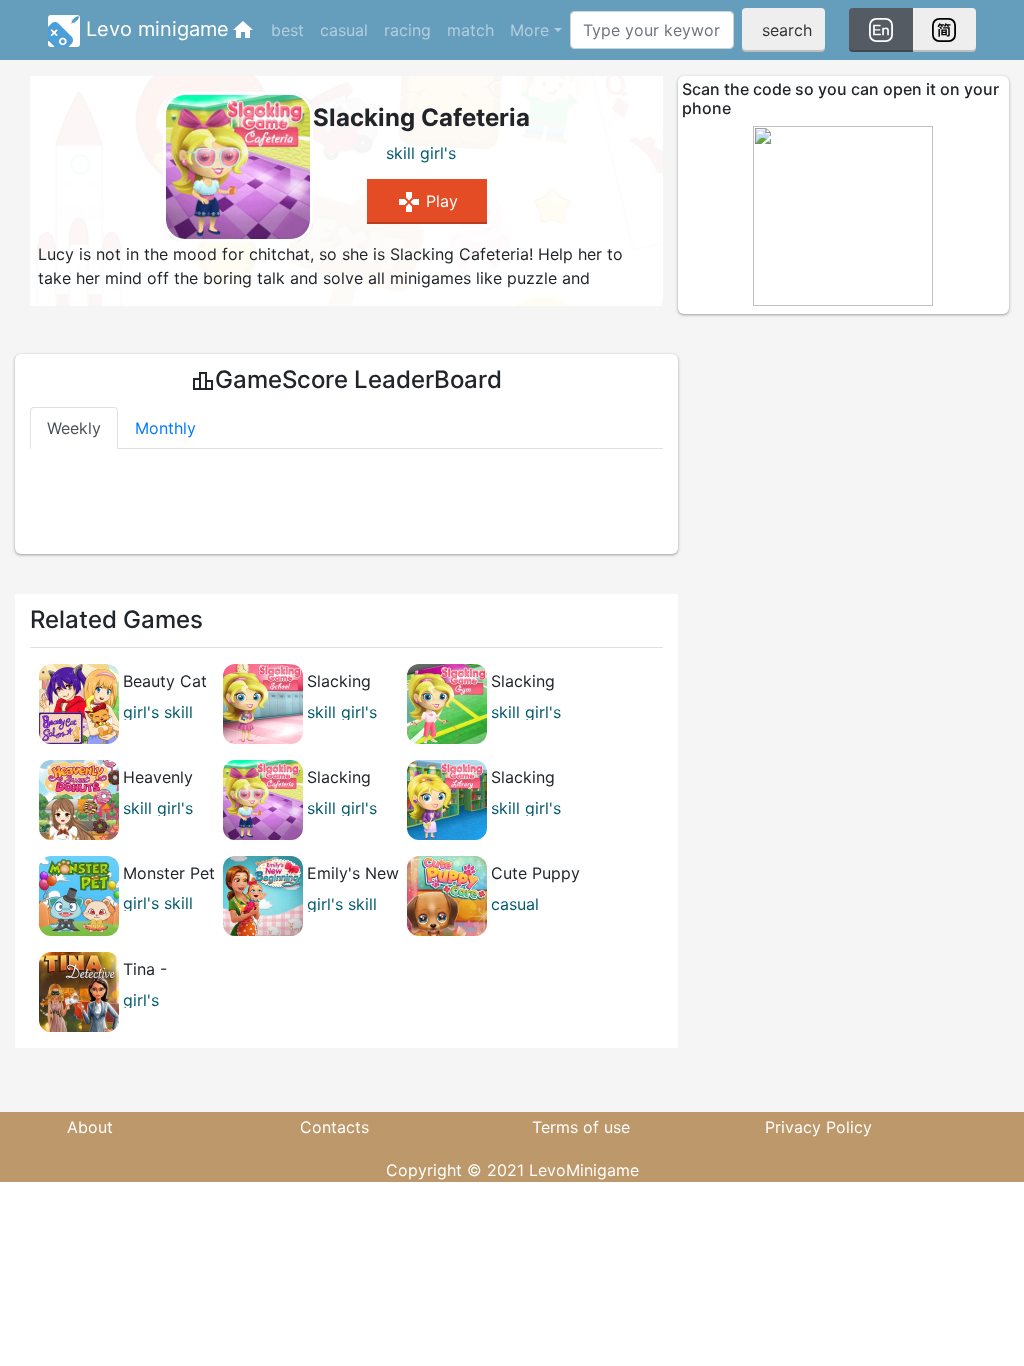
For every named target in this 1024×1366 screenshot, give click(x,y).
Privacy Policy (818, 1127)
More (529, 30)
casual (344, 30)
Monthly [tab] (165, 428)
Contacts (334, 1127)
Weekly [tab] (74, 428)
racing (407, 30)
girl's (438, 153)
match (470, 30)
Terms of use (581, 1127)
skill (400, 153)
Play (427, 202)
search (787, 30)
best (287, 30)
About (90, 1127)
